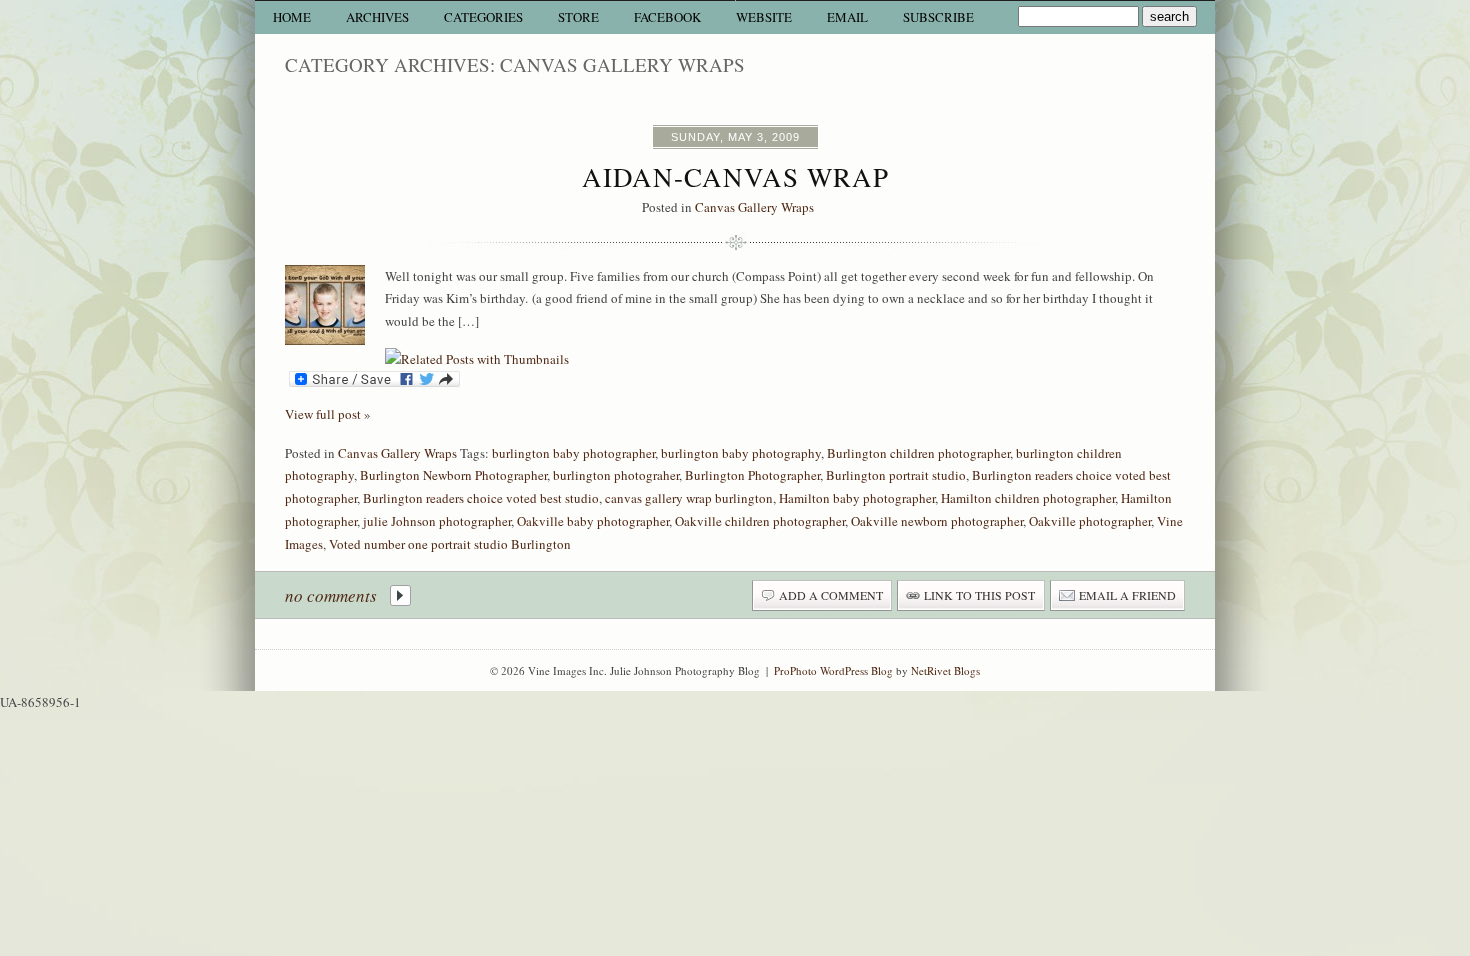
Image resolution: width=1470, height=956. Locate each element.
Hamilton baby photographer (857, 498)
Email (847, 17)
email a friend (1127, 595)
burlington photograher (616, 475)
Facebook (667, 17)
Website (764, 17)
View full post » (328, 414)
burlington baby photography (741, 453)
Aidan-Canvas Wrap (735, 177)
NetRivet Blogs (945, 670)
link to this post (979, 595)
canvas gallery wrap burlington (689, 498)
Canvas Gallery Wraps (754, 207)
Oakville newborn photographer (937, 521)
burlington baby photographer (573, 453)
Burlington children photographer (918, 453)
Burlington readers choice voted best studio (481, 498)
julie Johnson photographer (437, 521)
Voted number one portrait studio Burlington (450, 544)
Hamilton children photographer (1028, 498)
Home (292, 17)
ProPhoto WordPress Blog (833, 670)
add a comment (831, 595)
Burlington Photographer (752, 475)
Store (578, 17)
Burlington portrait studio (896, 475)
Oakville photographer (1090, 521)
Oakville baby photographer (593, 521)
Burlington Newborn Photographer (453, 475)
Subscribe (938, 17)
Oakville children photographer (760, 521)
